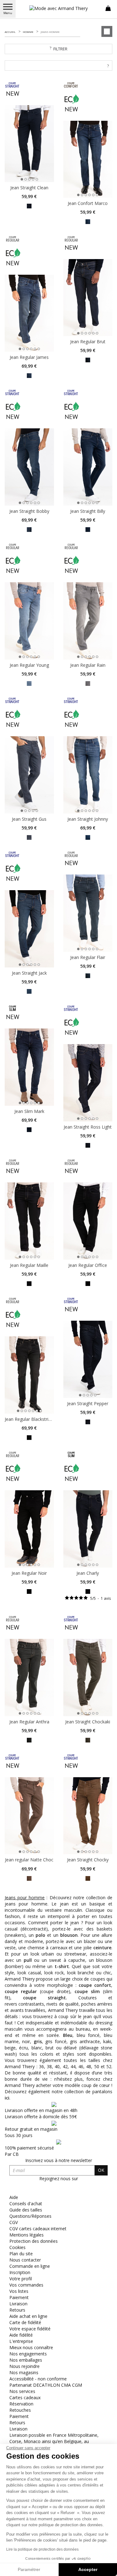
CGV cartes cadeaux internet (38, 2229)
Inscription (20, 2272)
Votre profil (21, 2279)
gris (38, 2041)
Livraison (18, 2304)
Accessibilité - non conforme (38, 2379)
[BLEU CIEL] (29, 683)
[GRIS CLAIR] (88, 683)
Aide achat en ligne (28, 2316)
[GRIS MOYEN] (29, 837)
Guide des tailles (26, 2210)
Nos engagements (28, 2354)
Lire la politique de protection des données (42, 2549)
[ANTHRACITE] (29, 206)
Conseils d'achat (26, 2204)
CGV (14, 2222)
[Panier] (108, 8)
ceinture (102, 1948)
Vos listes (19, 2291)
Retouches (20, 2410)
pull (28, 1960)
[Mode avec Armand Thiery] (59, 8)
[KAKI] (88, 1739)
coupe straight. (45, 1998)
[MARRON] (29, 1878)
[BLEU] (29, 375)
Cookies (17, 2247)
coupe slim (87, 1991)
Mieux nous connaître (31, 2347)
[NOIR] (29, 1591)
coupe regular (21, 1991)
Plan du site (21, 2254)
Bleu (68, 2035)
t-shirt (62, 1966)
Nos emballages (26, 2360)
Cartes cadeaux (25, 2397)
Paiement (19, 2297)
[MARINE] (88, 221)
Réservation (21, 2404)
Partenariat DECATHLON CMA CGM (46, 2385)
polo (40, 1935)
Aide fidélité (21, 2335)
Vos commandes (26, 2285)
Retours (17, 2310)
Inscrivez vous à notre (59, 2160)
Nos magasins (24, 2372)
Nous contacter (25, 2260)
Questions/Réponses (30, 2216)
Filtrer (60, 49)
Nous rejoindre (24, 2366)
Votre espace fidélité (30, 2329)
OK (101, 2170)
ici (7, 2098)
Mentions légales (27, 2235)
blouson (69, 1935)
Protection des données (34, 2241)
